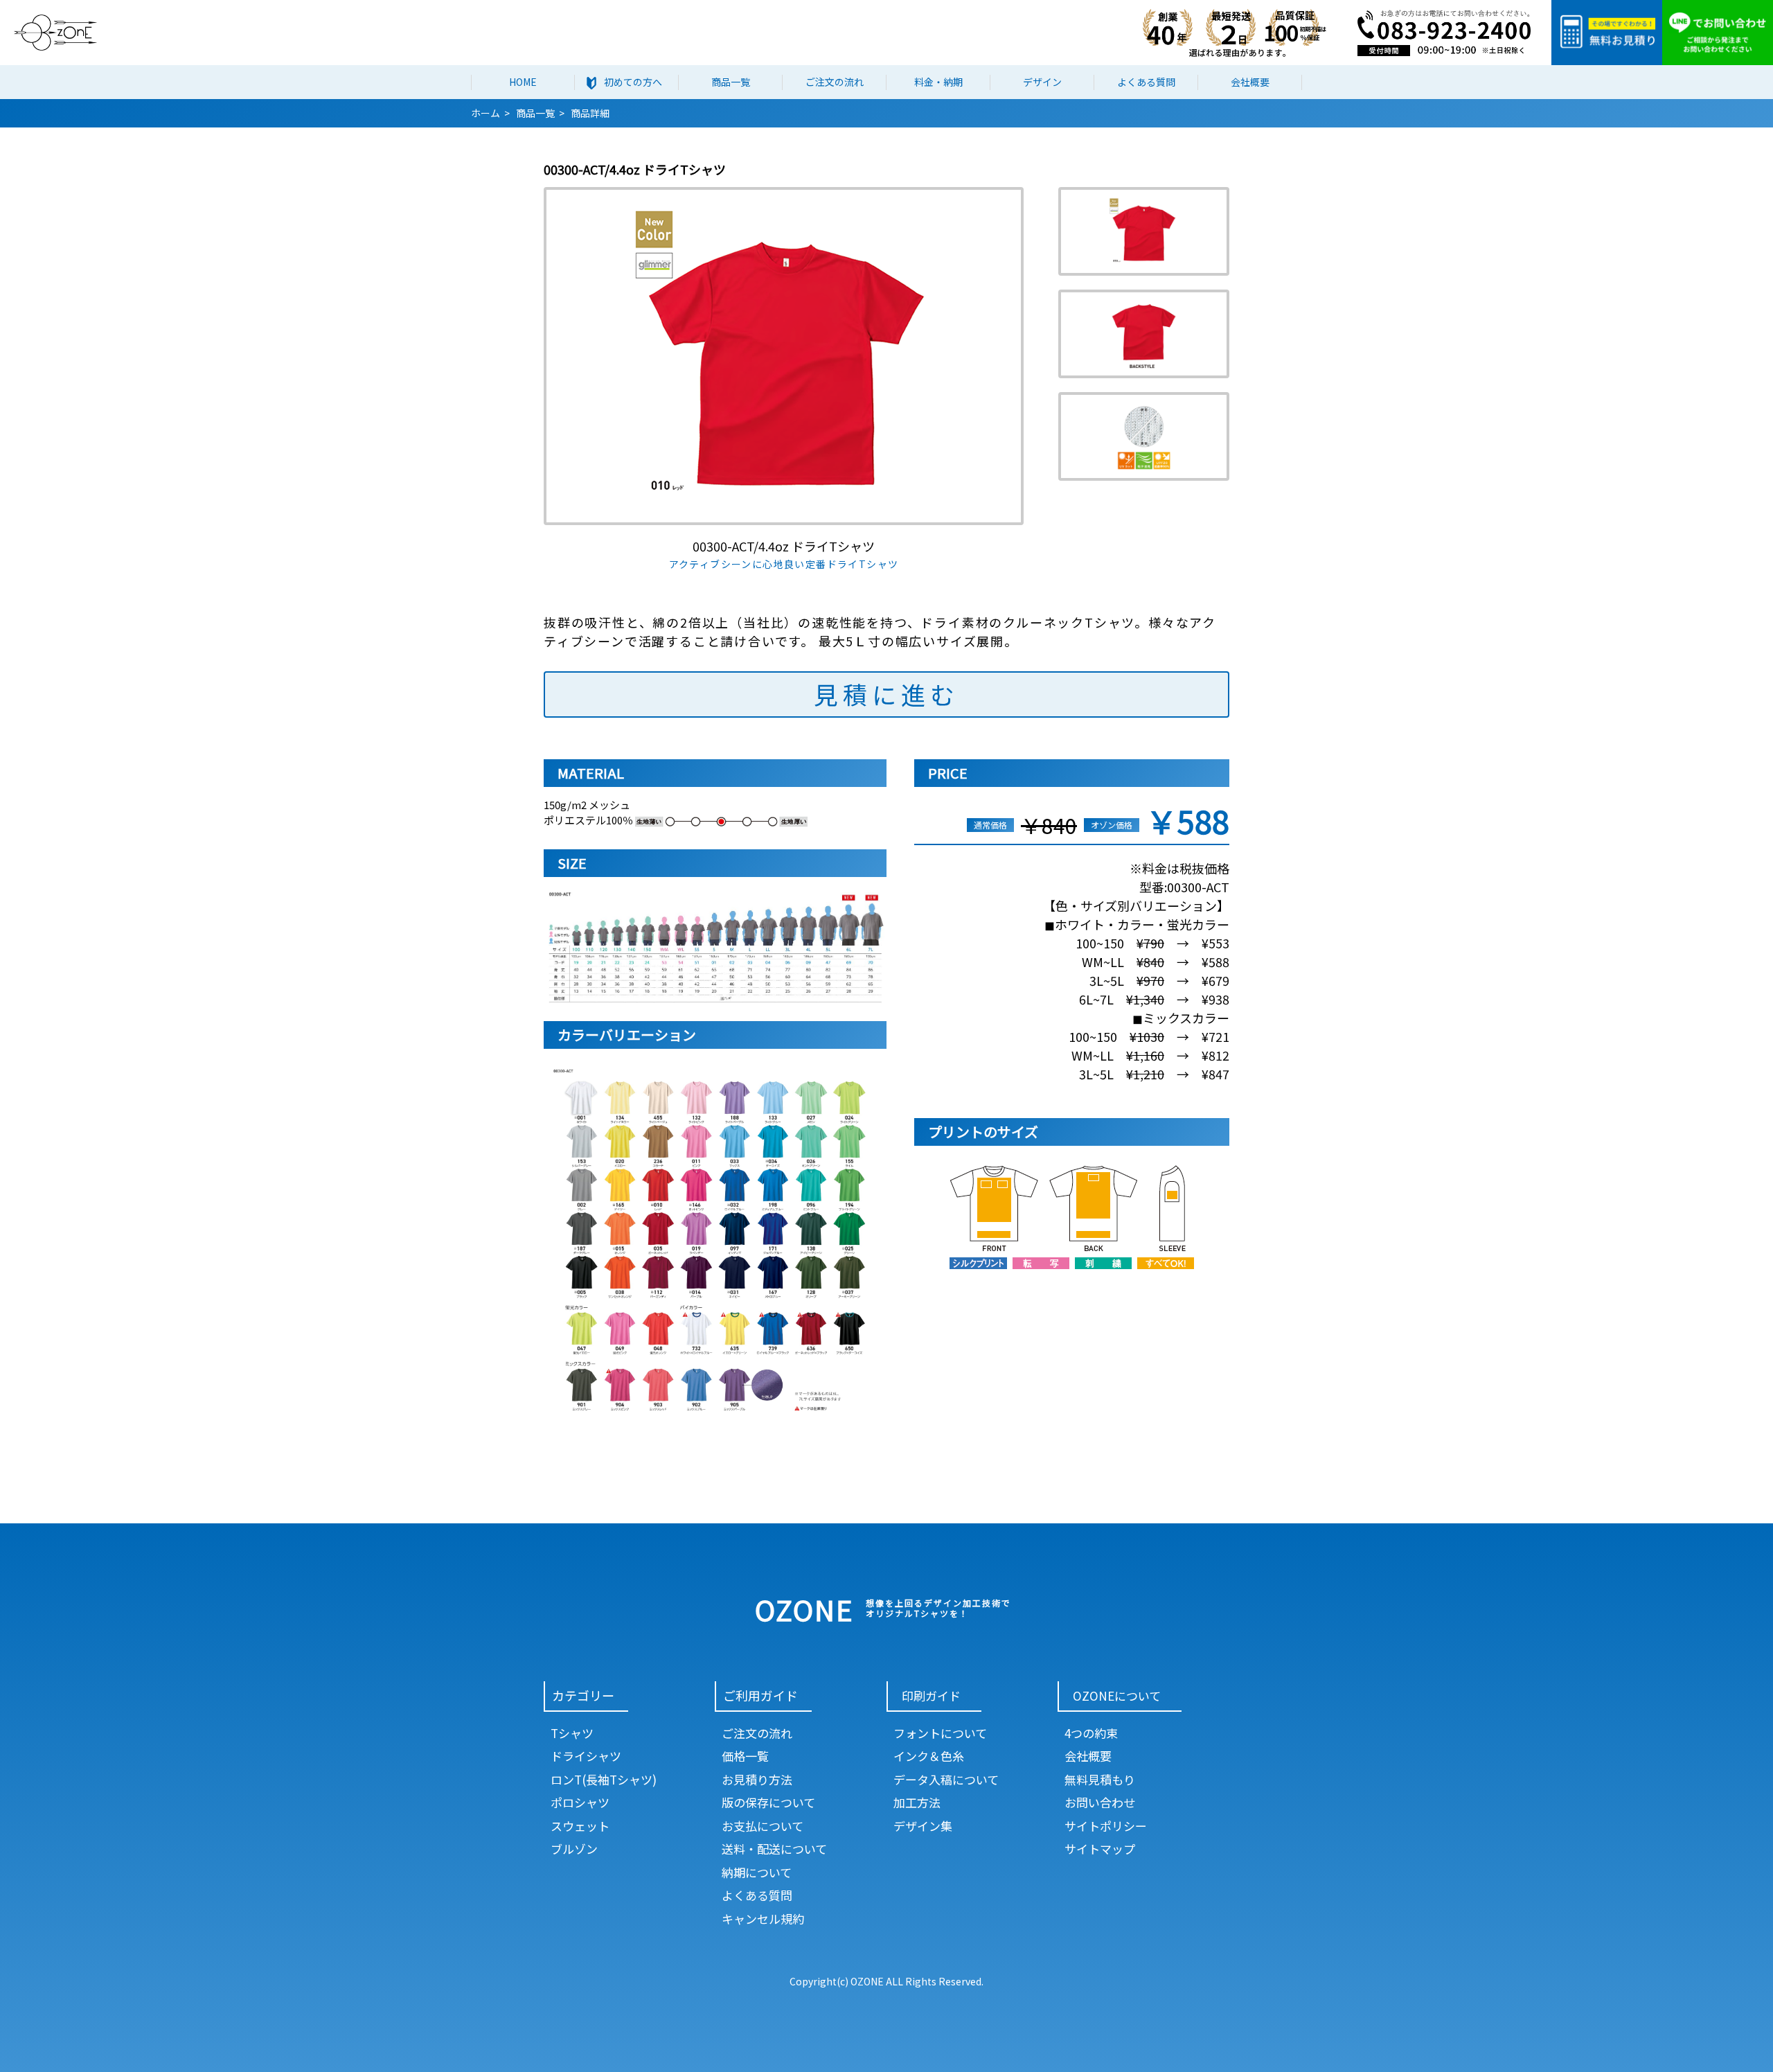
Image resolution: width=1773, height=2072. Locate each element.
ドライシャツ (586, 1756)
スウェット (580, 1826)
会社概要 (1250, 82)
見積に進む (886, 694)
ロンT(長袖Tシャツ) (604, 1779)
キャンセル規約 (763, 1919)
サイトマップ (1100, 1849)
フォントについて (940, 1733)
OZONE (804, 1609)
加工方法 (917, 1802)
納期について (757, 1872)
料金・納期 (938, 82)
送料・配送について (774, 1849)
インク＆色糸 (929, 1756)
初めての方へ (633, 82)
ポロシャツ (580, 1802)
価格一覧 (745, 1756)
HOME (523, 82)
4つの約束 (1091, 1733)
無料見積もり (1100, 1779)
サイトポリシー (1106, 1826)
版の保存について (768, 1802)
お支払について (763, 1826)
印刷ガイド (931, 1695)
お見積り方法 (757, 1779)
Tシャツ (572, 1733)
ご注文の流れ (835, 82)
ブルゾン (574, 1849)
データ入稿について (946, 1779)
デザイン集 (923, 1826)
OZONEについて (1117, 1695)
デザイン (1042, 82)
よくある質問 (1146, 82)
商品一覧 (731, 82)
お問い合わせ (1100, 1802)
